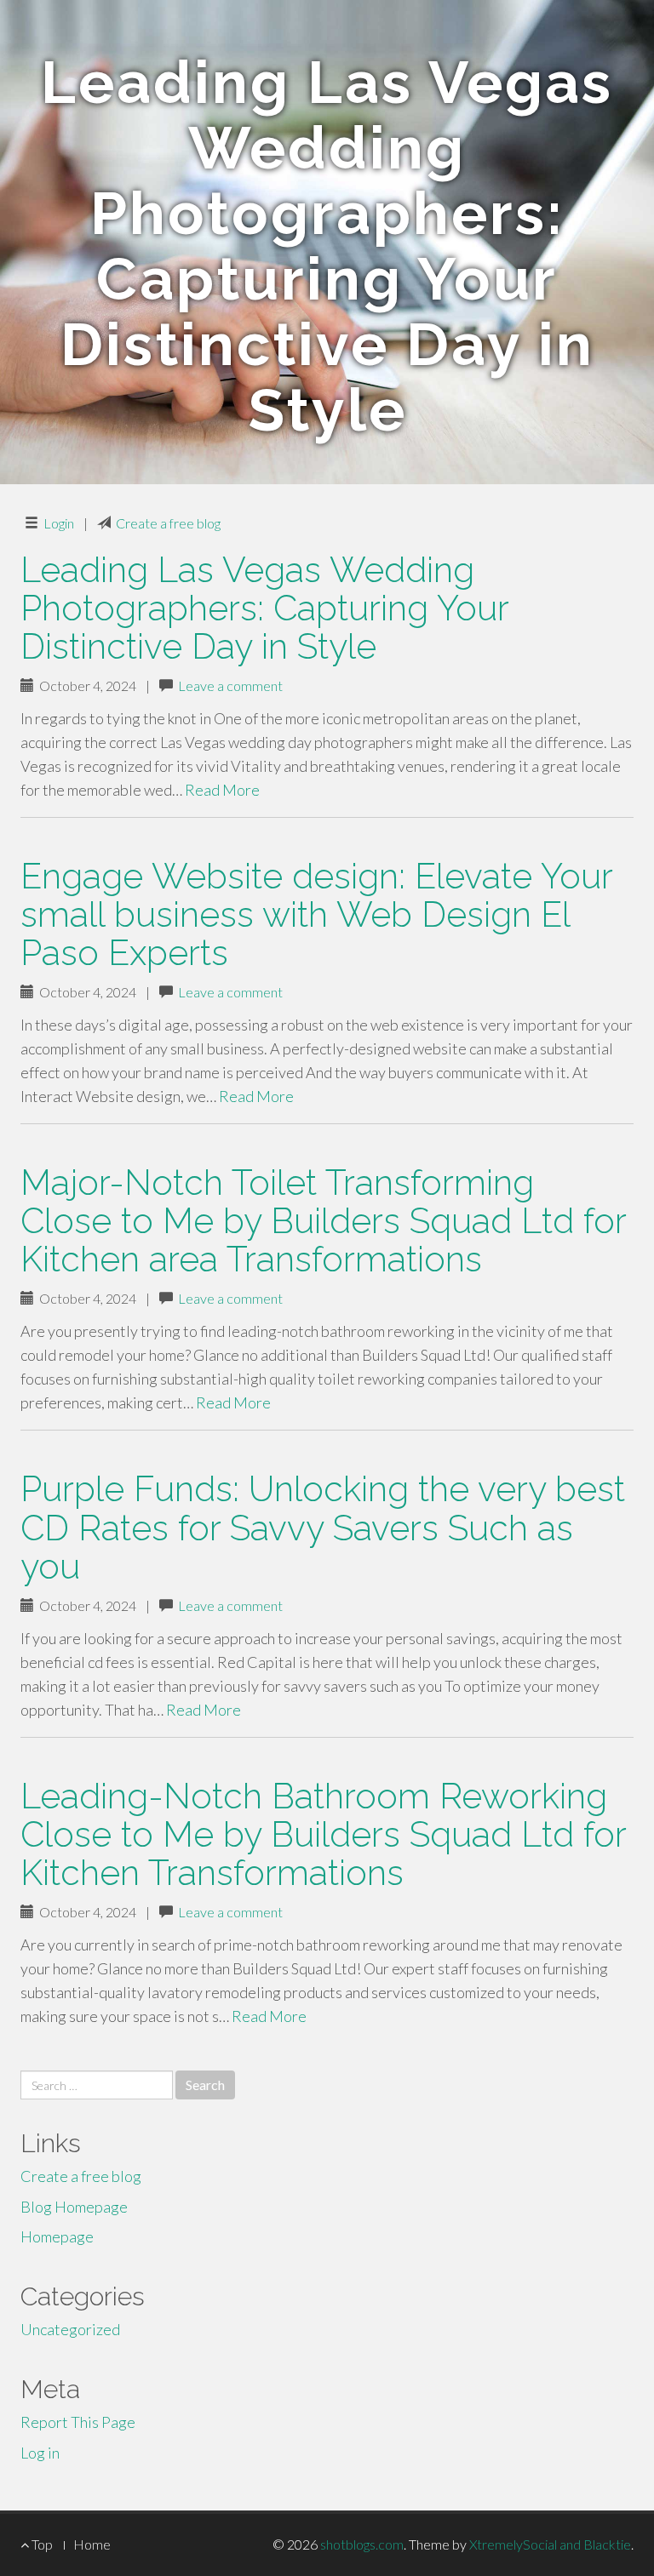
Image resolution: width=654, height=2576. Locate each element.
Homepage (57, 2236)
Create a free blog (168, 523)
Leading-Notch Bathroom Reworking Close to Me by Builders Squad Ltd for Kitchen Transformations (323, 1834)
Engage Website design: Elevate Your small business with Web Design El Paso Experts (316, 914)
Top (41, 2544)
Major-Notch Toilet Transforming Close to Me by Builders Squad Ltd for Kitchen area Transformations (323, 1221)
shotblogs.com (362, 2544)
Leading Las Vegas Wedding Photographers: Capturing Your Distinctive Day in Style (264, 608)
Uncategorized (70, 2329)
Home (92, 2544)
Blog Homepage (74, 2207)
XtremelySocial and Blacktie (550, 2544)
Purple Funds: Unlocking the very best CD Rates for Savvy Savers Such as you (323, 1527)
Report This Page (78, 2422)
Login (59, 523)
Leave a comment (230, 685)
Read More (222, 790)
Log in (40, 2453)
